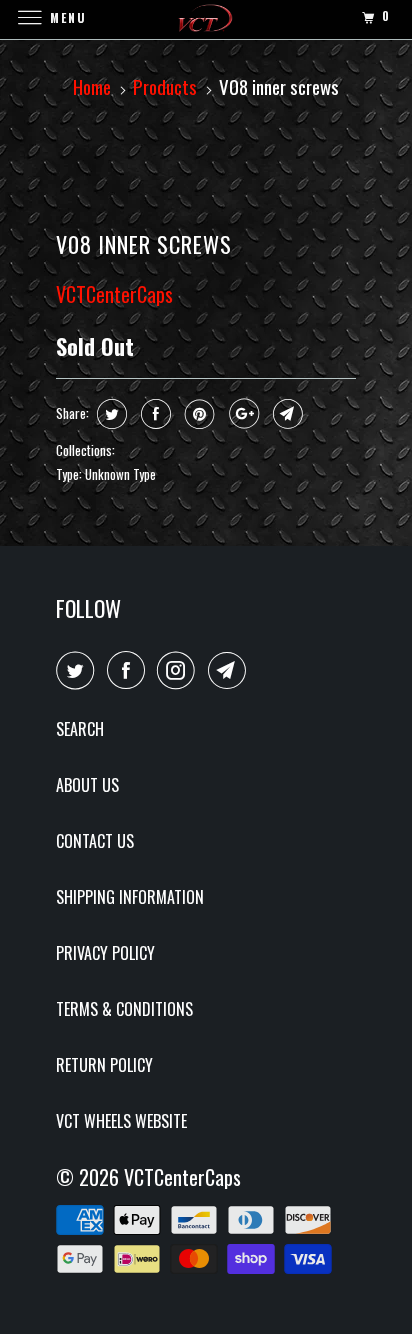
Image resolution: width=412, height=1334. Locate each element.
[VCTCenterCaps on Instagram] (180, 670)
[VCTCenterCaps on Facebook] (130, 670)
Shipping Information (130, 897)
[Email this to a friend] (285, 414)
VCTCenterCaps (114, 294)
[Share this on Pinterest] (197, 414)
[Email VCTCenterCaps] (231, 670)
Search (80, 729)
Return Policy (104, 1065)
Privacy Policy (105, 953)
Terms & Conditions (124, 1009)
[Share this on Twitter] (109, 414)
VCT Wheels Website (121, 1121)
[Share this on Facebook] (153, 414)
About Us (87, 785)
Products (165, 86)
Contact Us (95, 841)
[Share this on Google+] (241, 414)
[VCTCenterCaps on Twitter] (79, 670)
